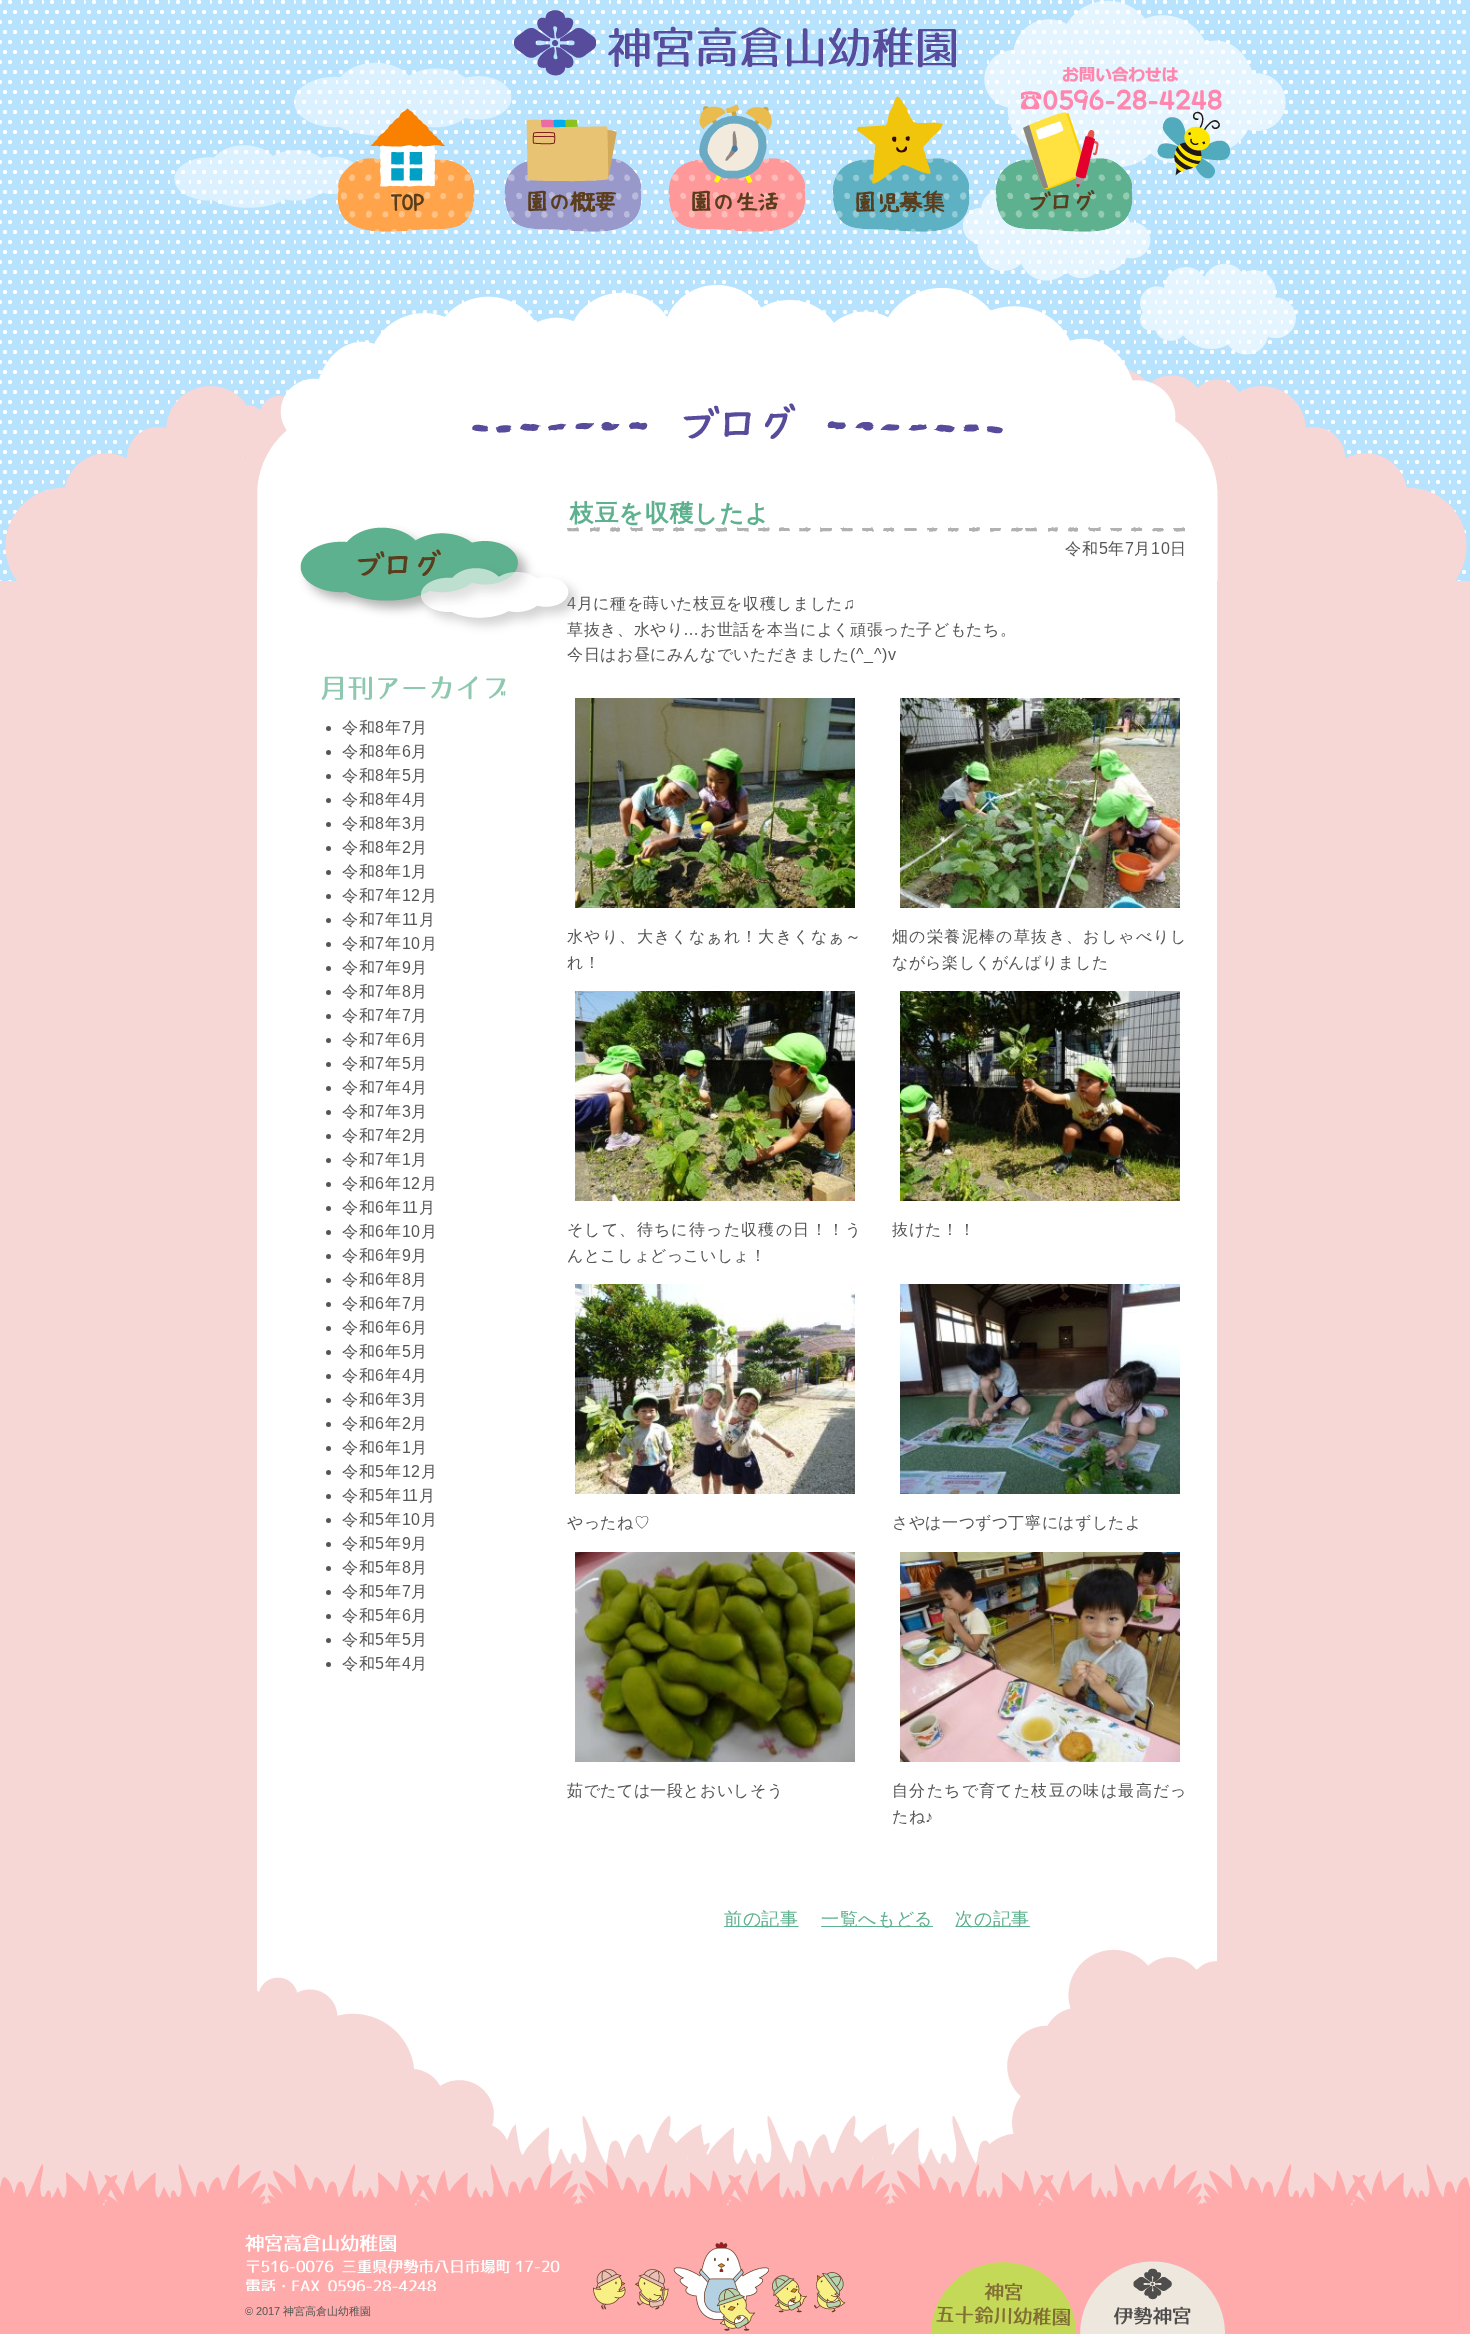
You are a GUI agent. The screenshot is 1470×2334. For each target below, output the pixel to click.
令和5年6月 (385, 1615)
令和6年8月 (385, 1279)
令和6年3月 (385, 1399)
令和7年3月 (385, 1111)
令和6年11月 (388, 1207)
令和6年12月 (389, 1183)
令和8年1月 (385, 871)
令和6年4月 (385, 1375)
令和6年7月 (385, 1303)
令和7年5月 (385, 1063)
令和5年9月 (385, 1543)
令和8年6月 (385, 751)
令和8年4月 (385, 799)
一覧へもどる (877, 1919)
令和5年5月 (385, 1639)
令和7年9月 (385, 967)
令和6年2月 (385, 1423)
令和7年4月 (385, 1087)
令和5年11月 (388, 1495)
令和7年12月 (389, 895)
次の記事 (992, 1919)
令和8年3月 (385, 823)
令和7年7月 (385, 1015)
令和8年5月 (385, 775)
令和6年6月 (385, 1327)
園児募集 (899, 175)
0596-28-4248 (1123, 88)
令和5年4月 (385, 1663)
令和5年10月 (389, 1519)
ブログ (1063, 183)
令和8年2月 (385, 847)
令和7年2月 (385, 1135)
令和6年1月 (385, 1447)
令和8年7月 (385, 727)
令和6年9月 (385, 1255)
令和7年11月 (388, 919)
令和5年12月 (389, 1471)
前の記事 (761, 1919)
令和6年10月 (389, 1231)
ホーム (407, 181)
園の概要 (571, 187)
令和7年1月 (385, 1159)
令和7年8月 (385, 991)
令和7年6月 (385, 1039)
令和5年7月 (385, 1591)
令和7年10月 (389, 943)
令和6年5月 (385, 1351)
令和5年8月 (385, 1567)
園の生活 (735, 179)
